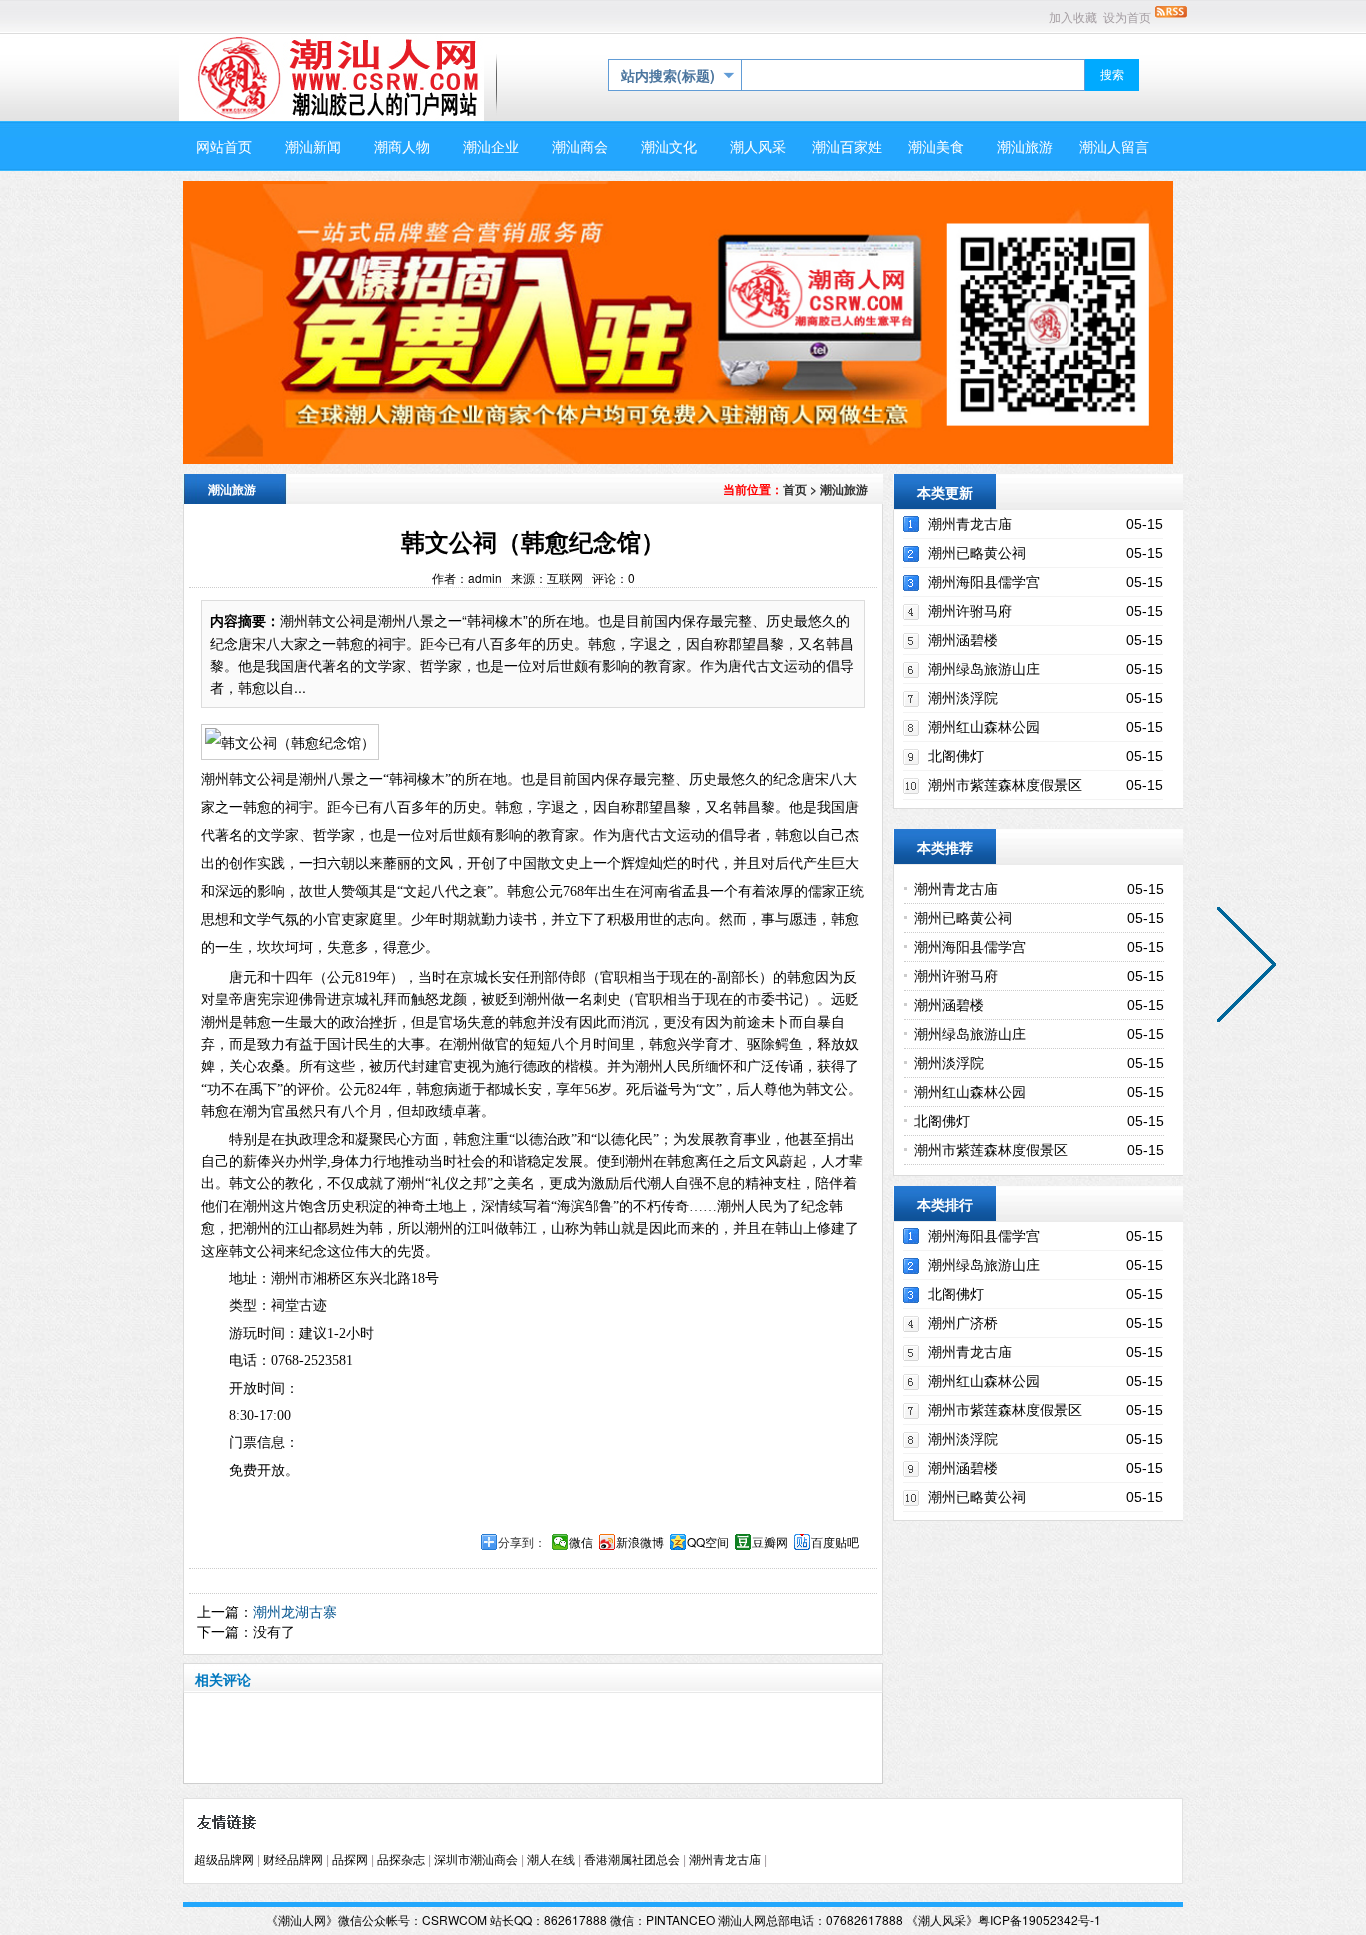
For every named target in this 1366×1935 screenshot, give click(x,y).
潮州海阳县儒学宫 (984, 582)
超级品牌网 (224, 1860)
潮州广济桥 (963, 1323)
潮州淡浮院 (963, 698)
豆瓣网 (770, 1542)
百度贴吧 (835, 1542)
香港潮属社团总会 (632, 1860)
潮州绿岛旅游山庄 (984, 669)
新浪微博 (640, 1542)
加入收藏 (1073, 18)
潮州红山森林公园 (984, 727)
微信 (581, 1542)
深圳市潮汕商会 (476, 1860)
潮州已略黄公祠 (977, 553)
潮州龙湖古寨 (295, 1611)
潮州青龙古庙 (970, 524)
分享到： (522, 1542)
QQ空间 (708, 1542)
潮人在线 (551, 1860)
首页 (795, 489)
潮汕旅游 (844, 489)
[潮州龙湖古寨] (1242, 968)
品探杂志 (401, 1860)
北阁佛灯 (956, 756)
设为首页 (1127, 18)
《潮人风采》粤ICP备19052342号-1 (1003, 1919)
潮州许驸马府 (970, 611)
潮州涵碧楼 (963, 640)
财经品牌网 (293, 1860)
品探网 (350, 1860)
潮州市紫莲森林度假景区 (1005, 785)
